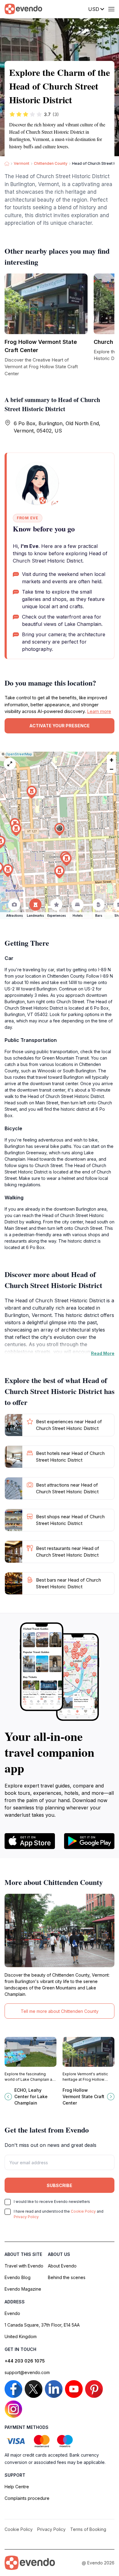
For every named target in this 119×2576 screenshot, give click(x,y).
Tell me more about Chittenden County (60, 2011)
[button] (60, 829)
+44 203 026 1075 (25, 2361)
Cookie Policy (83, 2211)
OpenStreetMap (19, 754)
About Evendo (62, 2266)
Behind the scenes (67, 2277)
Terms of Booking (88, 2529)
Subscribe (60, 2185)
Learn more (99, 711)
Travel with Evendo (24, 2266)
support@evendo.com (27, 2372)
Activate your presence (60, 726)
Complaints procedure (27, 2498)
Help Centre (17, 2487)
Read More (103, 1353)
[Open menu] (111, 9)
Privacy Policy (26, 2217)
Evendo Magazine (23, 2289)
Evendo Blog (18, 2277)
